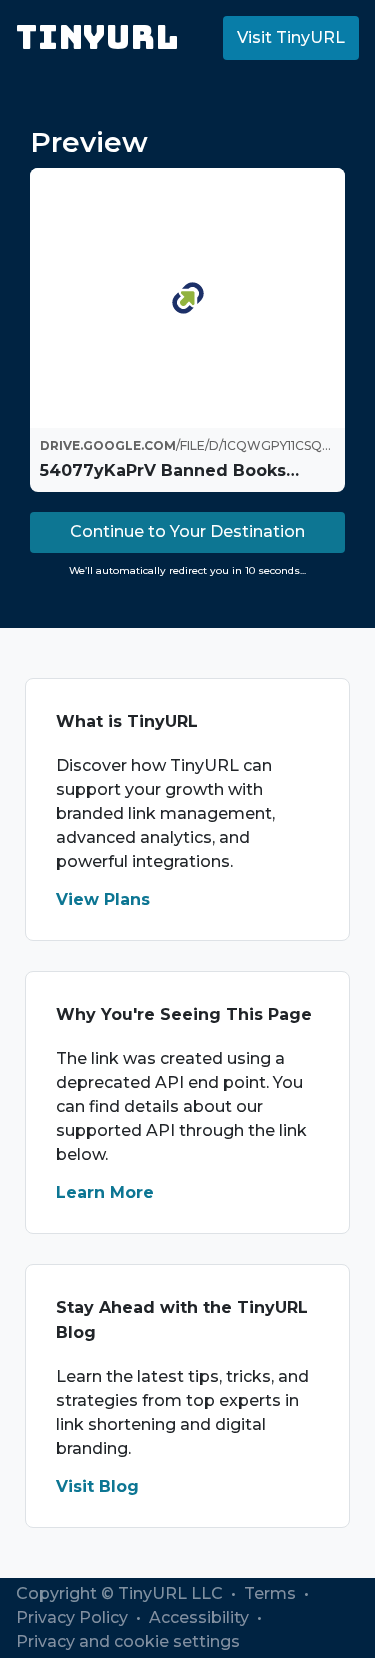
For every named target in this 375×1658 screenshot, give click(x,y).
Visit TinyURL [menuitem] (291, 37)
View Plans (103, 899)
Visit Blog (97, 1486)
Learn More (105, 1192)
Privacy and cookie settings (128, 1641)
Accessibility (201, 1617)
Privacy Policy (74, 1617)
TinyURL (97, 37)
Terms (272, 1593)
